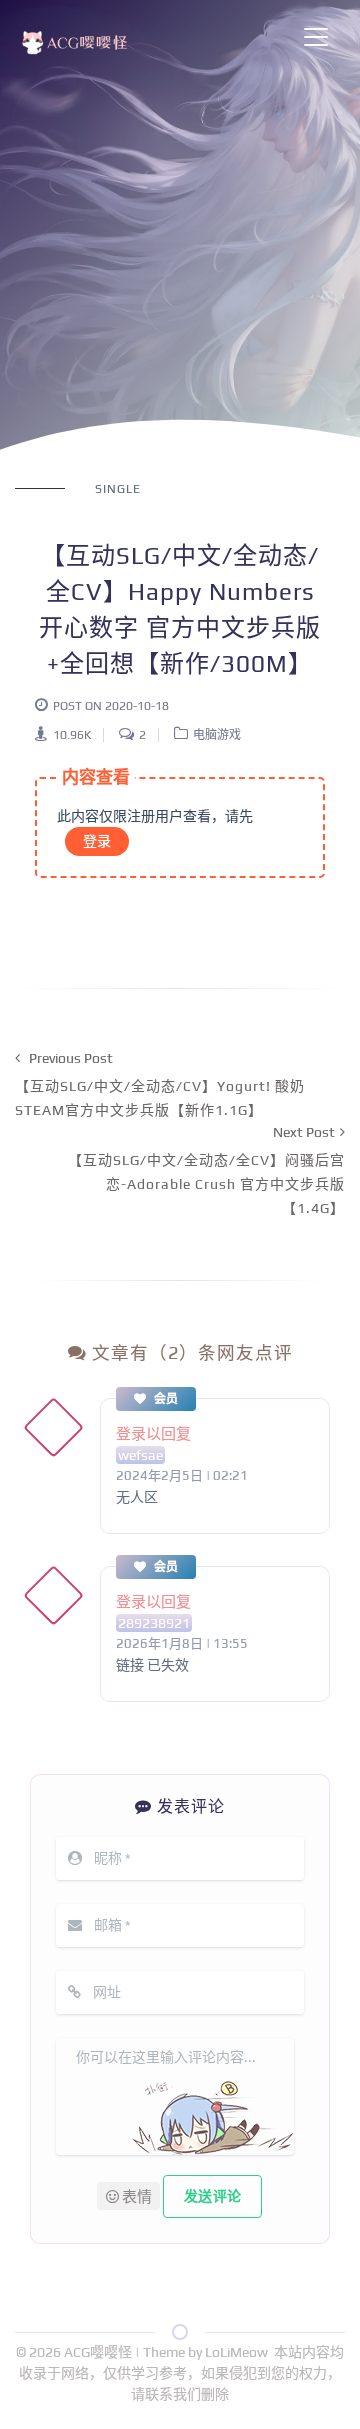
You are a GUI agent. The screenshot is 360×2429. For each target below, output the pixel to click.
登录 (97, 841)
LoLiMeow (236, 2352)
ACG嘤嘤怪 (99, 2352)
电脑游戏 (217, 735)
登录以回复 (153, 1433)
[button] (128, 2196)
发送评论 (212, 2196)
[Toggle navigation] (316, 37)
